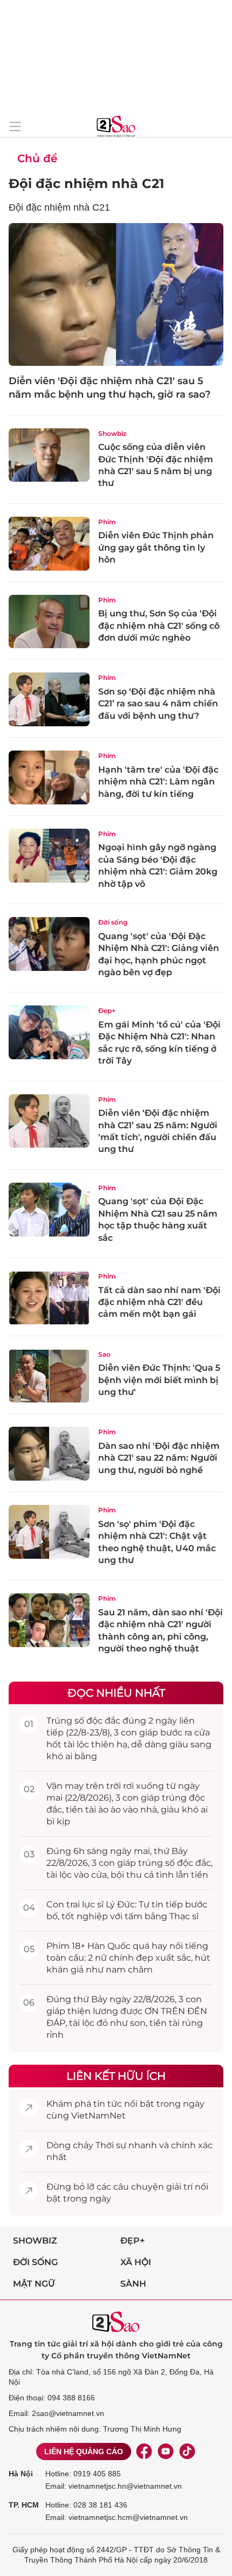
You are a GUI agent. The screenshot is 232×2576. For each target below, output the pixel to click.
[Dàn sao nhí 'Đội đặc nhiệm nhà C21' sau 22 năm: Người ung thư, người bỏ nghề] (49, 1454)
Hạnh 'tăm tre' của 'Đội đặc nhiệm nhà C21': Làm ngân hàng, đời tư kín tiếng (158, 782)
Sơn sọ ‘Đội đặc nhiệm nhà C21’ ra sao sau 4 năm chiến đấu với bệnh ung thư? (158, 704)
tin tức (108, 2104)
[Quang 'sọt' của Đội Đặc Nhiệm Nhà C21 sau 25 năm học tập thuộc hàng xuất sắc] (49, 1210)
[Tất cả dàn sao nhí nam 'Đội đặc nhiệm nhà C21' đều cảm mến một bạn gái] (49, 1298)
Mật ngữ (34, 2284)
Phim (107, 522)
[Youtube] (166, 2452)
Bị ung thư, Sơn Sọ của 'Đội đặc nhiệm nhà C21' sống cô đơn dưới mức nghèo (159, 626)
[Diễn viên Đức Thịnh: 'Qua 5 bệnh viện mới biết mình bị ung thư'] (49, 1376)
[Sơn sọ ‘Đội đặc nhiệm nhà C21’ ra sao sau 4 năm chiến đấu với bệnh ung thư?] (49, 699)
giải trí (179, 2187)
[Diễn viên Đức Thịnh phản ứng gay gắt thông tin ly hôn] (49, 544)
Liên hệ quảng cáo (84, 2452)
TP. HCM (24, 2505)
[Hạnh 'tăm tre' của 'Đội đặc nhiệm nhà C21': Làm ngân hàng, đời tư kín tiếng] (49, 777)
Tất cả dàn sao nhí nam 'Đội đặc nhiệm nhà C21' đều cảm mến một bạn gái (159, 1302)
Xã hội (136, 2262)
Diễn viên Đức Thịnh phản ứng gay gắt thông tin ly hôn (156, 547)
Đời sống (113, 922)
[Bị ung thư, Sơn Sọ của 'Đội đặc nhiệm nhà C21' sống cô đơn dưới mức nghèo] (49, 622)
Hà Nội (21, 2474)
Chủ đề (37, 158)
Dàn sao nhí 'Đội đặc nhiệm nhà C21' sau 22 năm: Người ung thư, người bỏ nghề (159, 1458)
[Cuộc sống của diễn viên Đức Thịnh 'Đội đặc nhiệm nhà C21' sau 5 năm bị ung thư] (49, 455)
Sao (104, 1354)
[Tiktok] (187, 2452)
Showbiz (112, 433)
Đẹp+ (107, 1011)
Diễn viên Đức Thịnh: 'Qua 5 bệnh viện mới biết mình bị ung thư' (159, 1380)
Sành (133, 2284)
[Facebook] (144, 2452)
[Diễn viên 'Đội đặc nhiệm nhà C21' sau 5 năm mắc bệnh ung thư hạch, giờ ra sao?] (116, 294)
